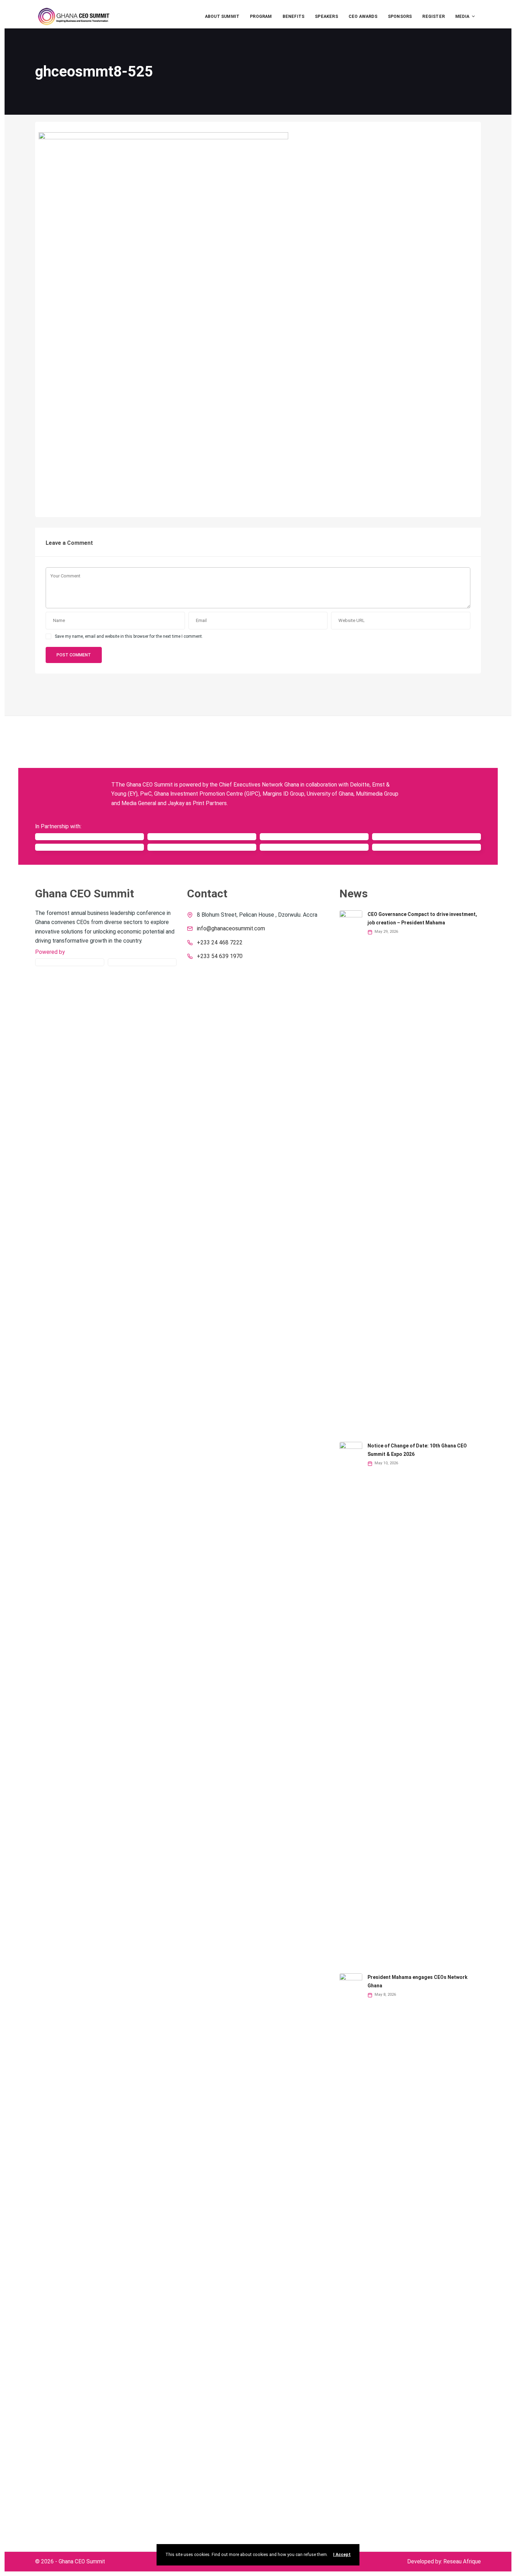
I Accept (342, 2555)
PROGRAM (261, 16)
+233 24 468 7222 (220, 943)
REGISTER (434, 16)
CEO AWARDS (363, 16)
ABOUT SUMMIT (222, 16)
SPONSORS (400, 16)
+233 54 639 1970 (220, 956)
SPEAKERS (326, 16)
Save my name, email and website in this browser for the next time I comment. (129, 636)
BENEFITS (294, 16)
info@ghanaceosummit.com (231, 929)
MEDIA (462, 16)
